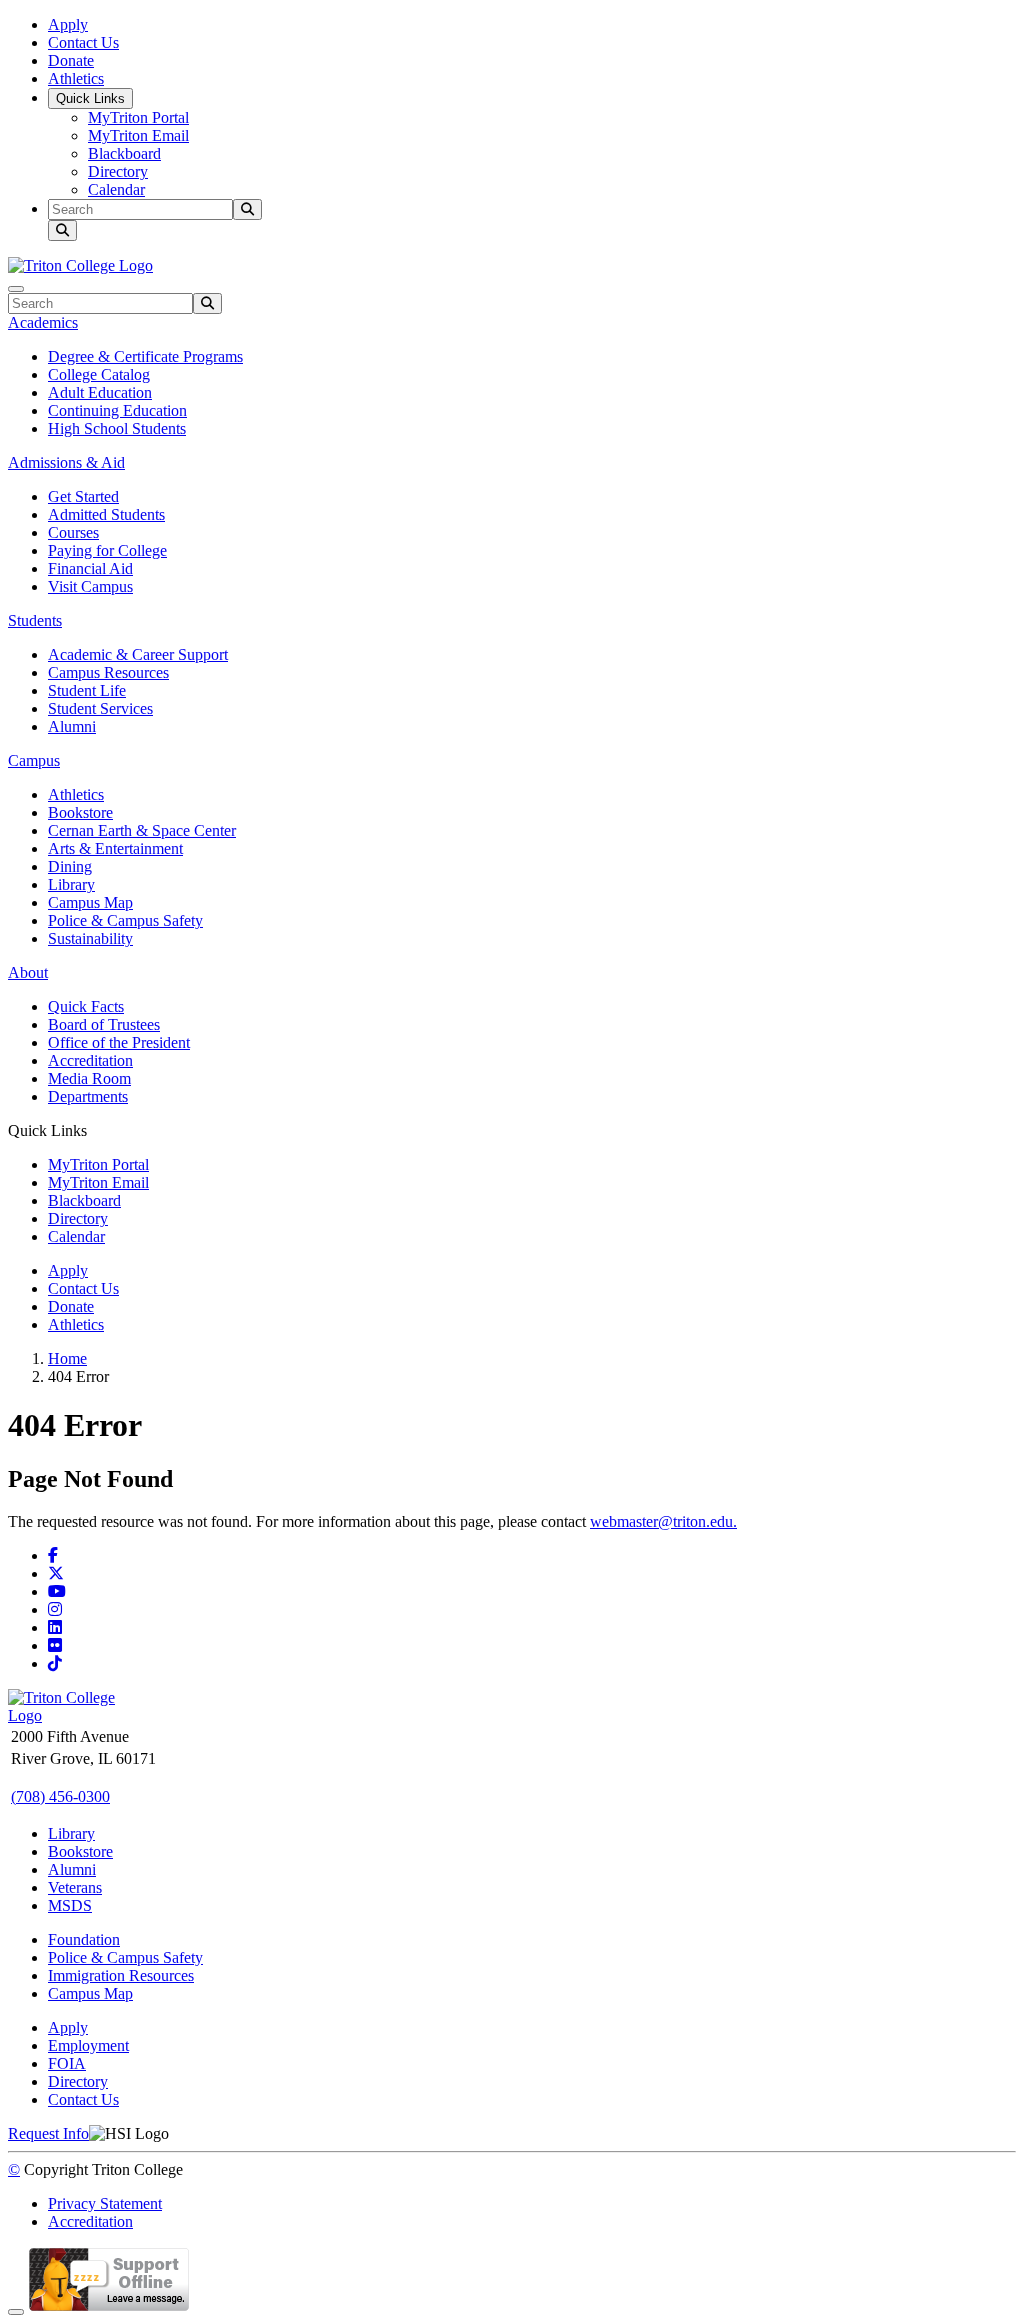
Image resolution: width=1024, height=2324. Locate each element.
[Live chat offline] (109, 2306)
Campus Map (90, 902)
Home (67, 1358)
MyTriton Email (138, 135)
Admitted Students (106, 514)
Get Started (83, 496)
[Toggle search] (62, 230)
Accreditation (90, 1060)
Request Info (48, 2133)
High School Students (117, 428)
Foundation (84, 1939)
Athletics (76, 78)
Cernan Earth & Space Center (142, 830)
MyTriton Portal (138, 117)
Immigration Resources (121, 1975)
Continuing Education (117, 410)
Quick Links (90, 98)
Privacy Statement (105, 2203)
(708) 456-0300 (60, 1796)
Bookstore (80, 812)
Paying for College (107, 550)
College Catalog (99, 374)
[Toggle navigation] (16, 289)
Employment (88, 2045)
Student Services (100, 708)
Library (71, 884)
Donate (71, 60)
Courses (73, 532)
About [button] (28, 972)
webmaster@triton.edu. (663, 1521)
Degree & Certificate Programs (145, 356)
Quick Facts (86, 1006)
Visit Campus (90, 586)
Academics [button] (43, 322)
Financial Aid (90, 568)
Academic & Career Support (138, 654)
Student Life (87, 690)
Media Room (89, 1078)
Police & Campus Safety (125, 920)
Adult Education (100, 392)
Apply (68, 24)
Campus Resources (108, 672)
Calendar (116, 189)
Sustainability (90, 938)
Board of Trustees (104, 1024)
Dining (70, 866)
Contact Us (83, 42)
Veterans (75, 1887)
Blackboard (124, 153)
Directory (118, 171)
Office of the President (119, 1042)
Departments (88, 1096)
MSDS (70, 1905)
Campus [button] (34, 760)
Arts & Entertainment (115, 848)
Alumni (72, 726)
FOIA (67, 2063)
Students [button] (35, 620)
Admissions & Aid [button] (66, 462)
